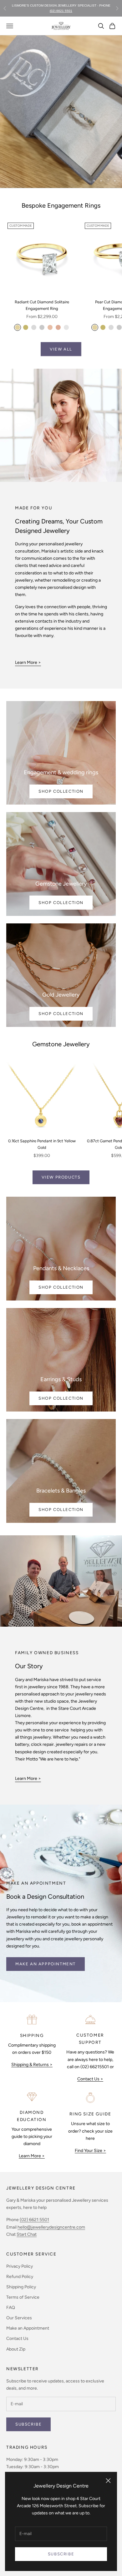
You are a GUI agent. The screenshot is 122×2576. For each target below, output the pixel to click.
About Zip (16, 2349)
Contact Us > (90, 2079)
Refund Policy (20, 2277)
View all (61, 349)
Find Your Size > (90, 2151)
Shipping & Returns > (32, 2065)
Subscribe (61, 2554)
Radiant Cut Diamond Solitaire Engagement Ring (42, 305)
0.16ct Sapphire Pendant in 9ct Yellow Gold (42, 1144)
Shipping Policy (21, 2287)
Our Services (19, 2318)
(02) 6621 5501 (34, 2220)
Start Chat (27, 2234)
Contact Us (17, 2339)
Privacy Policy (20, 2266)
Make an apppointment (46, 1964)
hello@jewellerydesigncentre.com (51, 2227)
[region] (61, 112)
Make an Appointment (28, 2328)
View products (61, 1177)
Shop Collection (61, 791)
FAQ (11, 2308)
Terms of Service (23, 2297)
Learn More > (28, 662)
